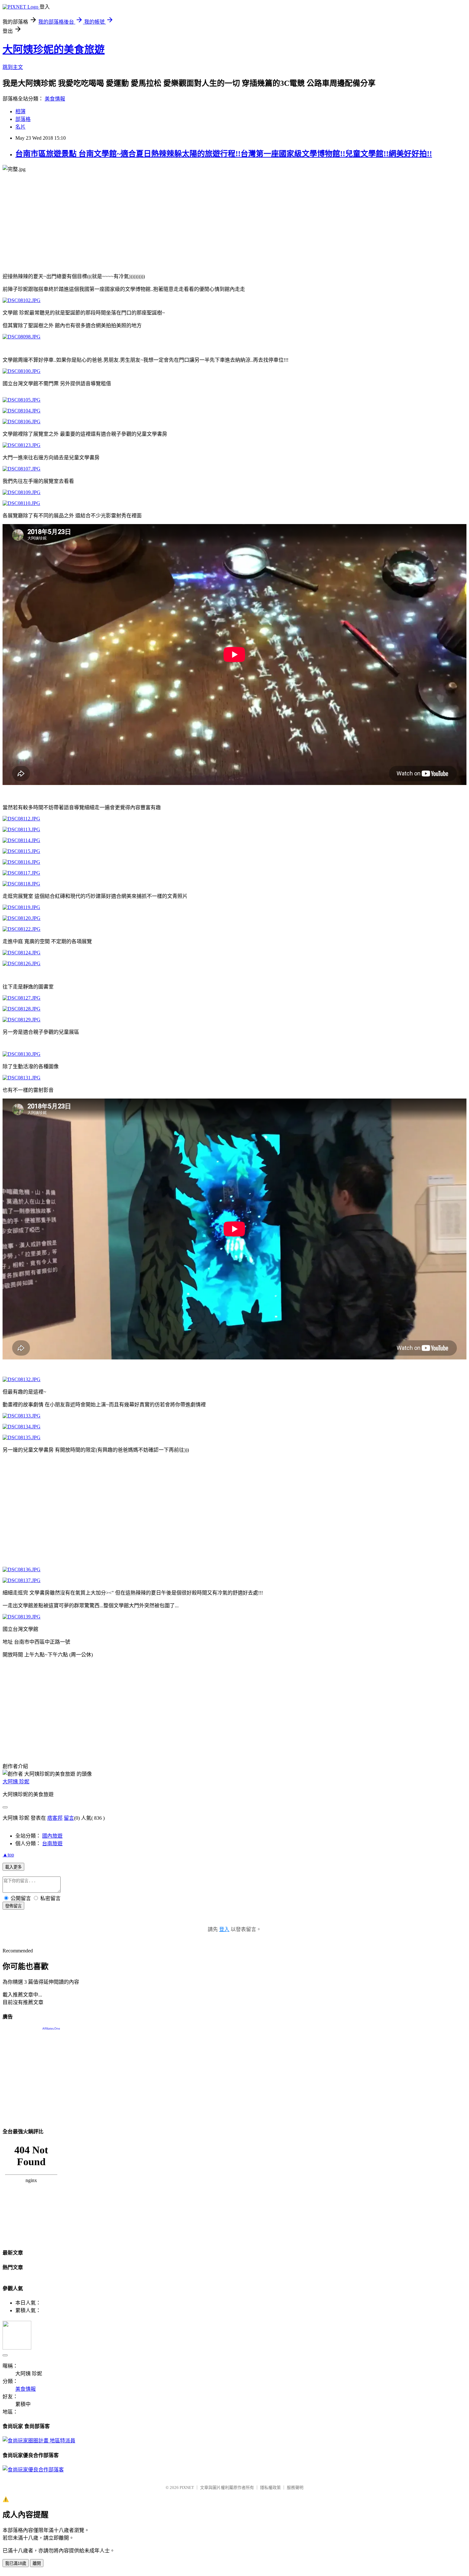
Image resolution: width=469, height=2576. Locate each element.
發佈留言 (13, 1906)
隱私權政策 (270, 2487)
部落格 (23, 119)
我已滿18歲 (16, 2563)
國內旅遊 (52, 1836)
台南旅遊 (52, 1843)
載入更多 (13, 1867)
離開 (37, 2563)
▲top (8, 1855)
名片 (20, 127)
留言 (69, 1818)
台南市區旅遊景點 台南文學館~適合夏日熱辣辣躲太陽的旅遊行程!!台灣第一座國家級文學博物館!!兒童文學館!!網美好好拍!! (224, 154)
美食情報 (55, 99)
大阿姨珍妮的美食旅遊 (54, 49)
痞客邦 (55, 1818)
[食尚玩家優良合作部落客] (33, 2470)
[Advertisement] (194, 222)
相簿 (20, 111)
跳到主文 (13, 67)
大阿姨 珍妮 (16, 1782)
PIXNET (187, 2487)
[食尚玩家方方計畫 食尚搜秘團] (39, 2441)
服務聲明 (295, 2487)
